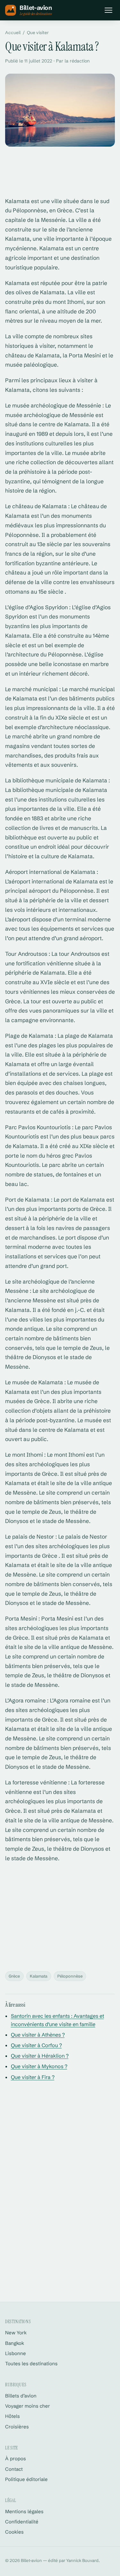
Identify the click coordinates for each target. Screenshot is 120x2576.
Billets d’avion (21, 2396)
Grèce (14, 1976)
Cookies (14, 2532)
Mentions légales (24, 2511)
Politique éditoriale (26, 2479)
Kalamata (39, 1976)
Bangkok (15, 2343)
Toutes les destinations (31, 2364)
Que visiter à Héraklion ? (40, 2056)
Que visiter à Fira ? (33, 2077)
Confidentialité (22, 2522)
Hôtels (12, 2416)
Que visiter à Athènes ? (38, 2035)
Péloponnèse (70, 1976)
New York (16, 2333)
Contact (14, 2469)
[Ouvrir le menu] (108, 10)
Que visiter (38, 33)
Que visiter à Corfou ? (36, 2045)
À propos (16, 2459)
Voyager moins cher (28, 2406)
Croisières (17, 2427)
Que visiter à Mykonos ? (39, 2066)
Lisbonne (16, 2353)
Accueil (13, 33)
